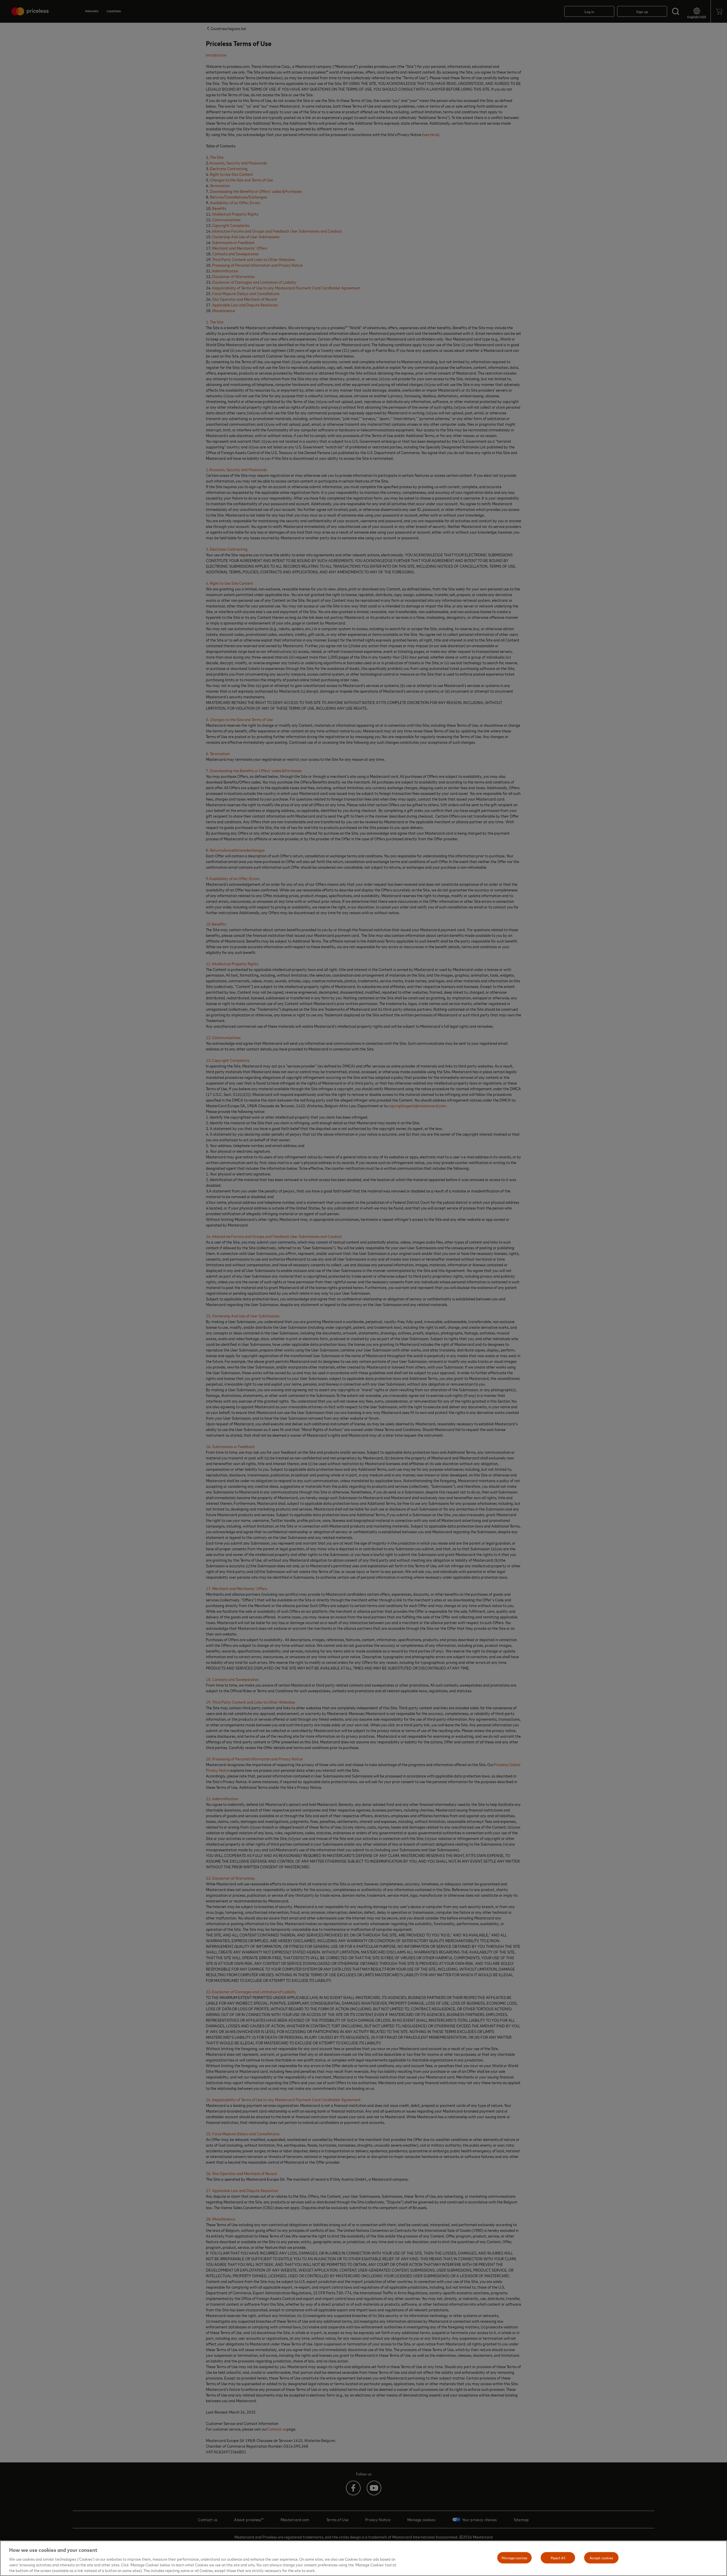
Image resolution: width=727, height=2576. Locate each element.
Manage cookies (514, 2558)
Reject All (558, 2558)
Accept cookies (601, 2558)
